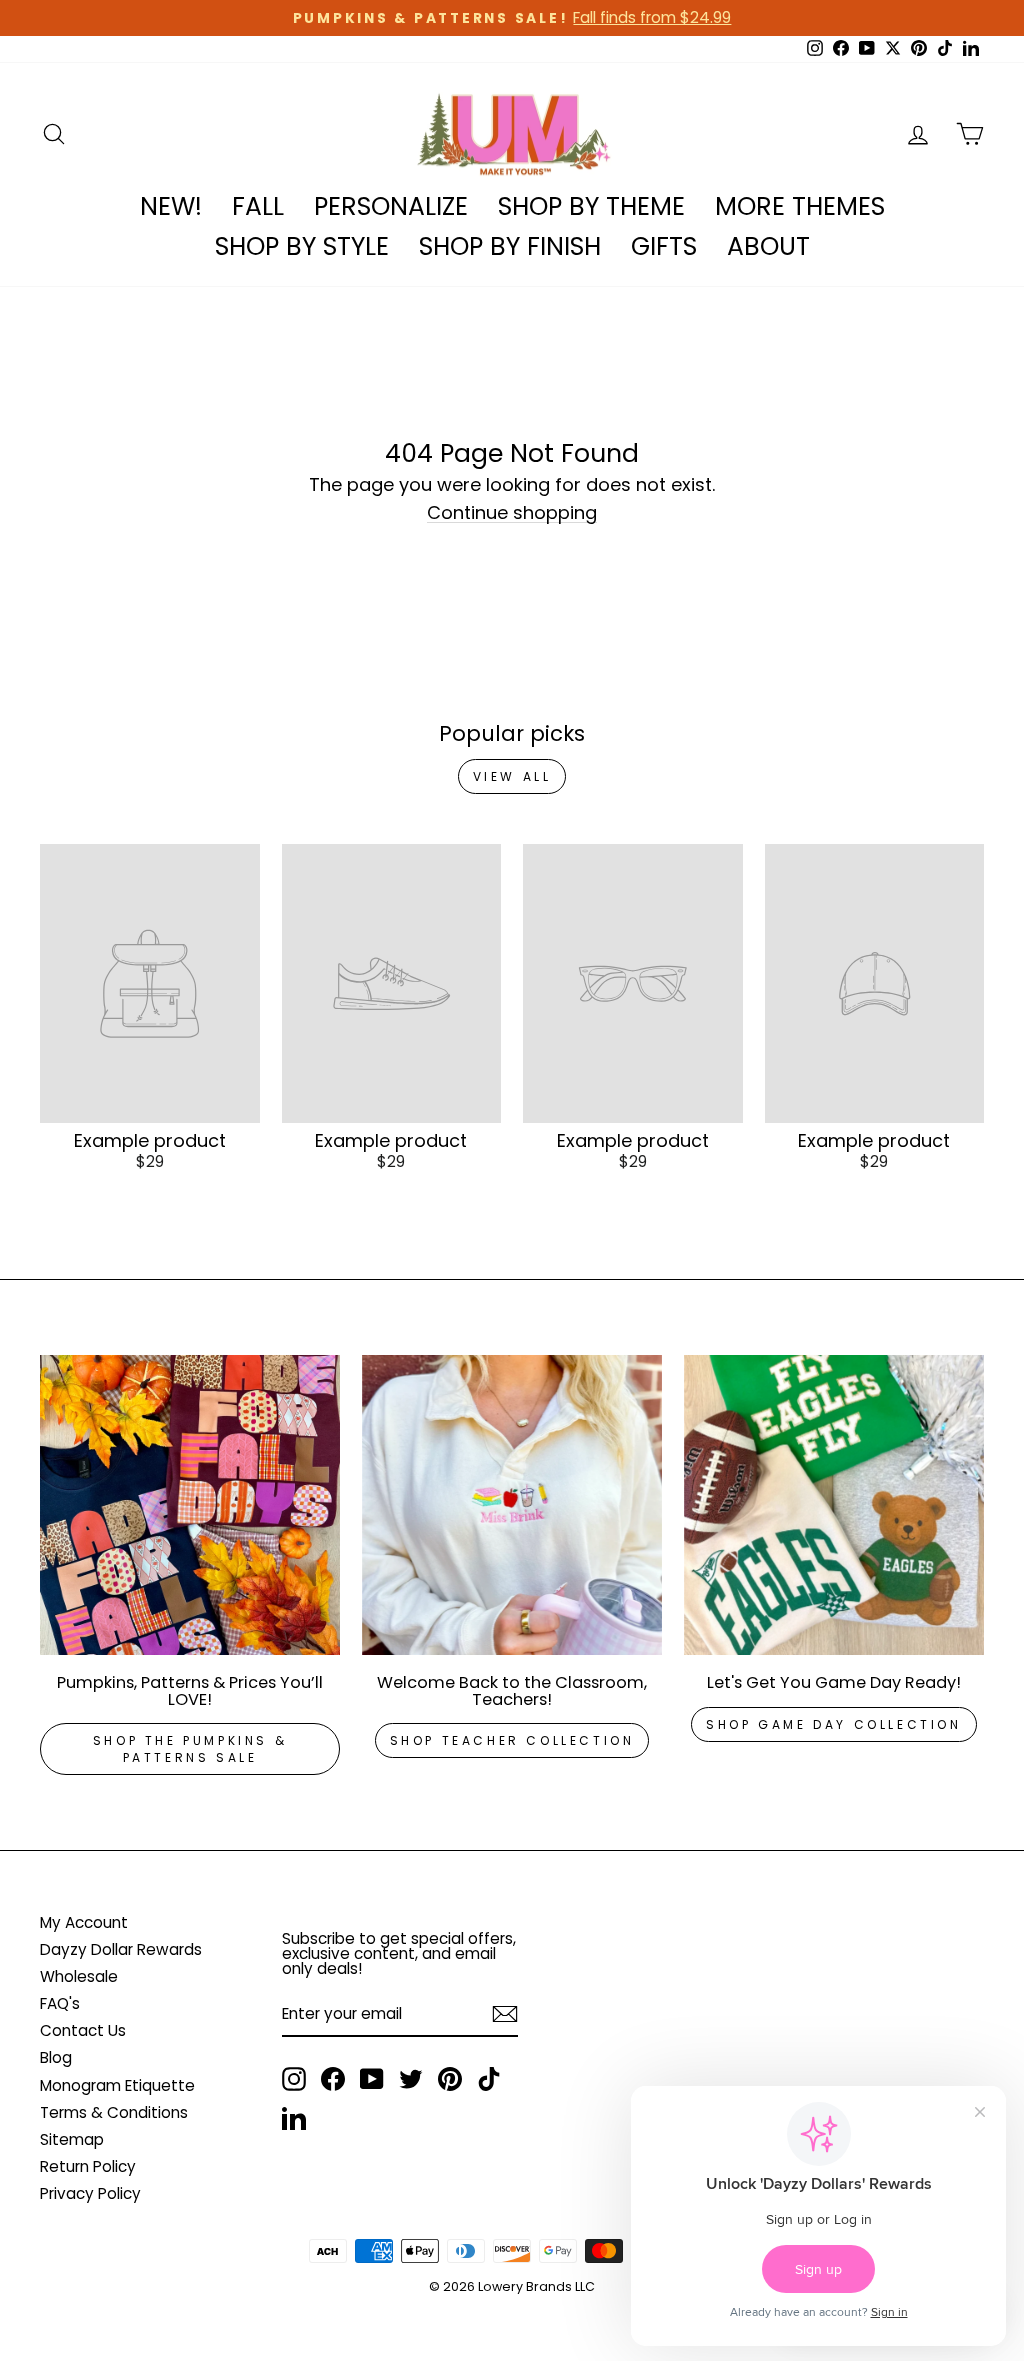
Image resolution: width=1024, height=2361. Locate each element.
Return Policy (88, 2166)
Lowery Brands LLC (536, 2286)
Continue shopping (512, 513)
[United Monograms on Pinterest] (450, 2079)
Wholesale (79, 1976)
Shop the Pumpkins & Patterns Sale (190, 1749)
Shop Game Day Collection (833, 1724)
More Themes (800, 206)
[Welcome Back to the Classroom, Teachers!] (512, 1505)
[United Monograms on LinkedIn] (294, 2118)
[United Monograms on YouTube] (372, 2079)
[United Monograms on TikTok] (489, 2079)
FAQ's (60, 2003)
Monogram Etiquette (117, 2085)
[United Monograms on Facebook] (333, 2079)
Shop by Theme (591, 206)
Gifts (664, 246)
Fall (258, 206)
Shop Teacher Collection (512, 1740)
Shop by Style (302, 246)
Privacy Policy (90, 2193)
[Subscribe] (505, 2014)
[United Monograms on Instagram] (294, 2079)
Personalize (391, 206)
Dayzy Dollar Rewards (121, 1949)
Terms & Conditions (114, 2112)
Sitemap (72, 2139)
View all (512, 776)
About (768, 246)
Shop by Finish (510, 246)
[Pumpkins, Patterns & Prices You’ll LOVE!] (190, 1505)
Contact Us (83, 2030)
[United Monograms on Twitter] (411, 2079)
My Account (84, 1922)
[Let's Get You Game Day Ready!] (834, 1505)
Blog (56, 2057)
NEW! (171, 206)
